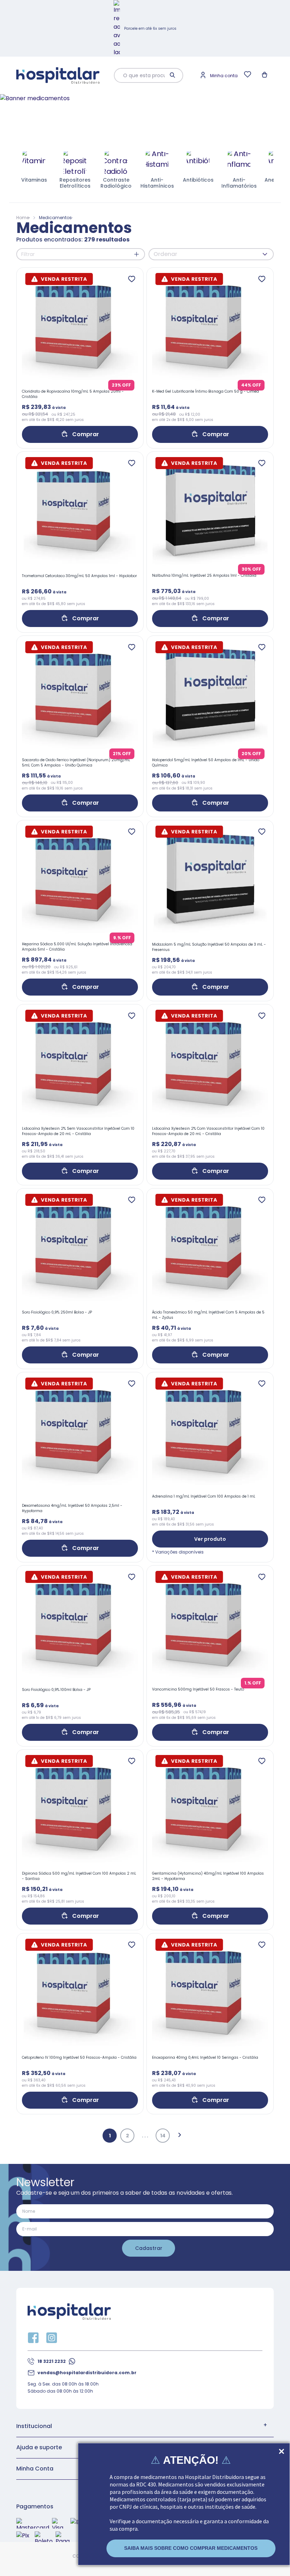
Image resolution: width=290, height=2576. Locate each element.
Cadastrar (149, 2248)
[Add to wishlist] (132, 279)
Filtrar (28, 254)
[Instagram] (52, 2338)
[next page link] (180, 2136)
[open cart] (265, 75)
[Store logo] (58, 76)
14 (163, 2136)
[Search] (173, 75)
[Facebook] (33, 2338)
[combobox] (143, 75)
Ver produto (210, 1539)
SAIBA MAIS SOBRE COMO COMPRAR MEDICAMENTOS (191, 2548)
